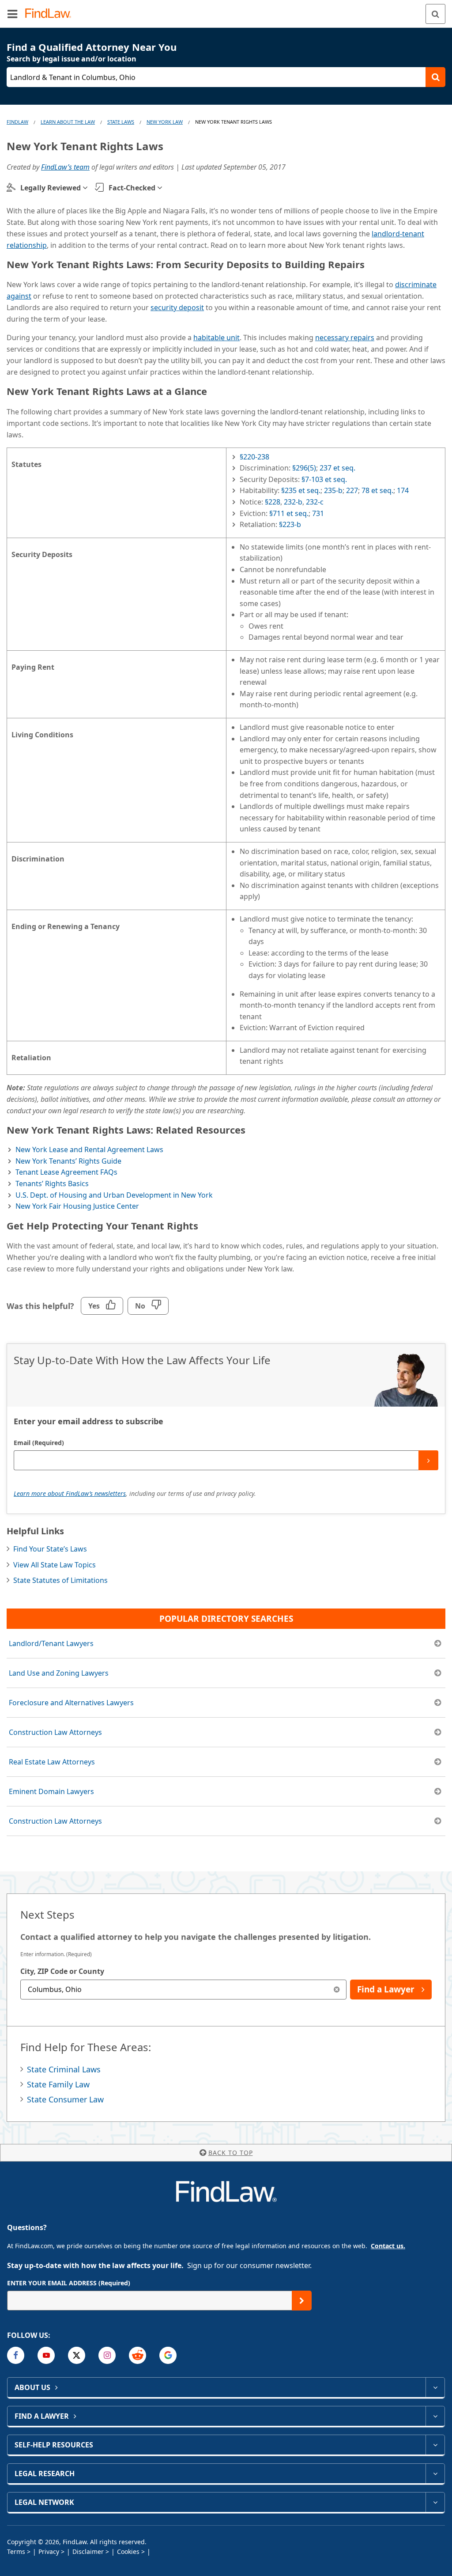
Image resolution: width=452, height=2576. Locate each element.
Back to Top (231, 2153)
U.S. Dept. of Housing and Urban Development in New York (114, 1195)
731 (318, 513)
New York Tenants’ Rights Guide (68, 1161)
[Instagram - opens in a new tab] (107, 2355)
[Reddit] (137, 2355)
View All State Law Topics (55, 1565)
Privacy (49, 2551)
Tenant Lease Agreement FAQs (66, 1172)
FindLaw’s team (65, 167)
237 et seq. (337, 468)
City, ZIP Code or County (62, 1971)
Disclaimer (88, 2551)
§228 (273, 502)
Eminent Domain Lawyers (51, 1791)
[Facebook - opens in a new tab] (16, 2355)
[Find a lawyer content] (435, 2416)
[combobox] (183, 1990)
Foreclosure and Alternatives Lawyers (71, 1703)
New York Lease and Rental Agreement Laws (89, 1150)
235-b (333, 490)
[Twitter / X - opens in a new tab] (77, 2355)
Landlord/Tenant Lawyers (51, 1643)
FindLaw (17, 122)
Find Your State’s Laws (50, 1549)
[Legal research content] (435, 2474)
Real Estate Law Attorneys (52, 1762)
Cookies (128, 2551)
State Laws (121, 122)
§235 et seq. (301, 490)
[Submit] (428, 1460)
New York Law (165, 122)
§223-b (290, 524)
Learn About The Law (68, 122)
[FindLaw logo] (51, 14)
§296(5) (304, 468)
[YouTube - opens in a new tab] (46, 2355)
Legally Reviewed (51, 188)
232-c (315, 502)
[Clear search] (337, 1990)
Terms (16, 2551)
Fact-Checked (132, 188)
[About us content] (435, 2387)
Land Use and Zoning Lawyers (59, 1673)
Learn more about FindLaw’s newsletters (70, 1493)
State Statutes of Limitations (60, 1580)
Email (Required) (39, 1443)
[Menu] (12, 14)
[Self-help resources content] (435, 2445)
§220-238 (254, 457)
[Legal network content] (435, 2502)
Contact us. (388, 2246)
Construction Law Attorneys (55, 1732)
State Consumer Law (65, 2099)
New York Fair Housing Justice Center (77, 1206)
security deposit (177, 307)
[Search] (435, 14)
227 (352, 490)
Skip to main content (226, 10)
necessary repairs (345, 338)
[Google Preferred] (168, 2355)
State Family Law (58, 2084)
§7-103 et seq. (324, 479)
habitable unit (217, 338)
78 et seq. (377, 490)
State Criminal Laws (64, 2069)
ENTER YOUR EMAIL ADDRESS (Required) (69, 2283)
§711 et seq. (289, 513)
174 (403, 490)
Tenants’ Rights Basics (52, 1184)
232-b (293, 502)
